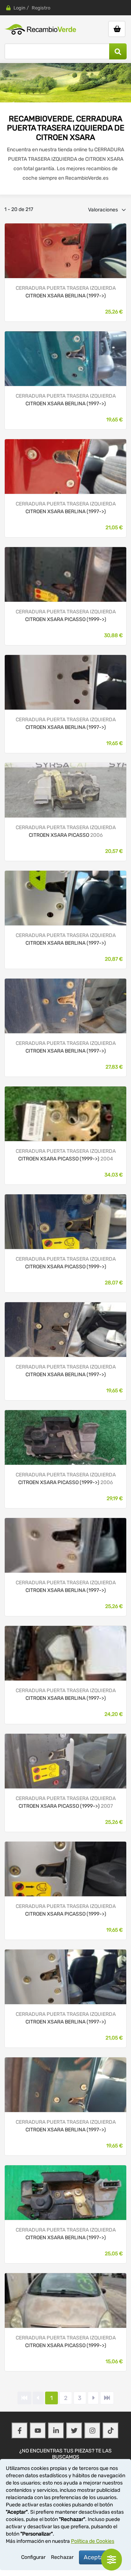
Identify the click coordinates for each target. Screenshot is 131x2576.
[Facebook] (20, 2431)
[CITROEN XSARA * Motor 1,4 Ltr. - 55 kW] (65, 1545)
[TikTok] (111, 2431)
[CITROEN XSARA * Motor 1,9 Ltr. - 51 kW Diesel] (65, 1976)
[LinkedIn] (56, 2431)
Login (19, 8)
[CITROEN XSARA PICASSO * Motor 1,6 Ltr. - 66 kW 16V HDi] (65, 1437)
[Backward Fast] (24, 2398)
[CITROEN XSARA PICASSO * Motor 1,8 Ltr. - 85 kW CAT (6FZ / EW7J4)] (65, 1113)
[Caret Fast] (38, 2398)
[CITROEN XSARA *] (65, 250)
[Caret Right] (93, 2398)
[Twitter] (74, 2431)
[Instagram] (92, 2431)
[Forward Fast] (107, 2398)
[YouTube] (38, 2431)
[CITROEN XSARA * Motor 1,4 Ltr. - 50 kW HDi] (65, 1653)
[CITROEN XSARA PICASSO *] (65, 574)
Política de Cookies (93, 2541)
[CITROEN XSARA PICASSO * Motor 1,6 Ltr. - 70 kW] (65, 2300)
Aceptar (95, 2557)
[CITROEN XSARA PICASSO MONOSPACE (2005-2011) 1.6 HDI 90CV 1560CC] (65, 790)
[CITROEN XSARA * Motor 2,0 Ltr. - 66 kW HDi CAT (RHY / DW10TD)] (65, 1329)
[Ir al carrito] (117, 29)
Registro (41, 8)
